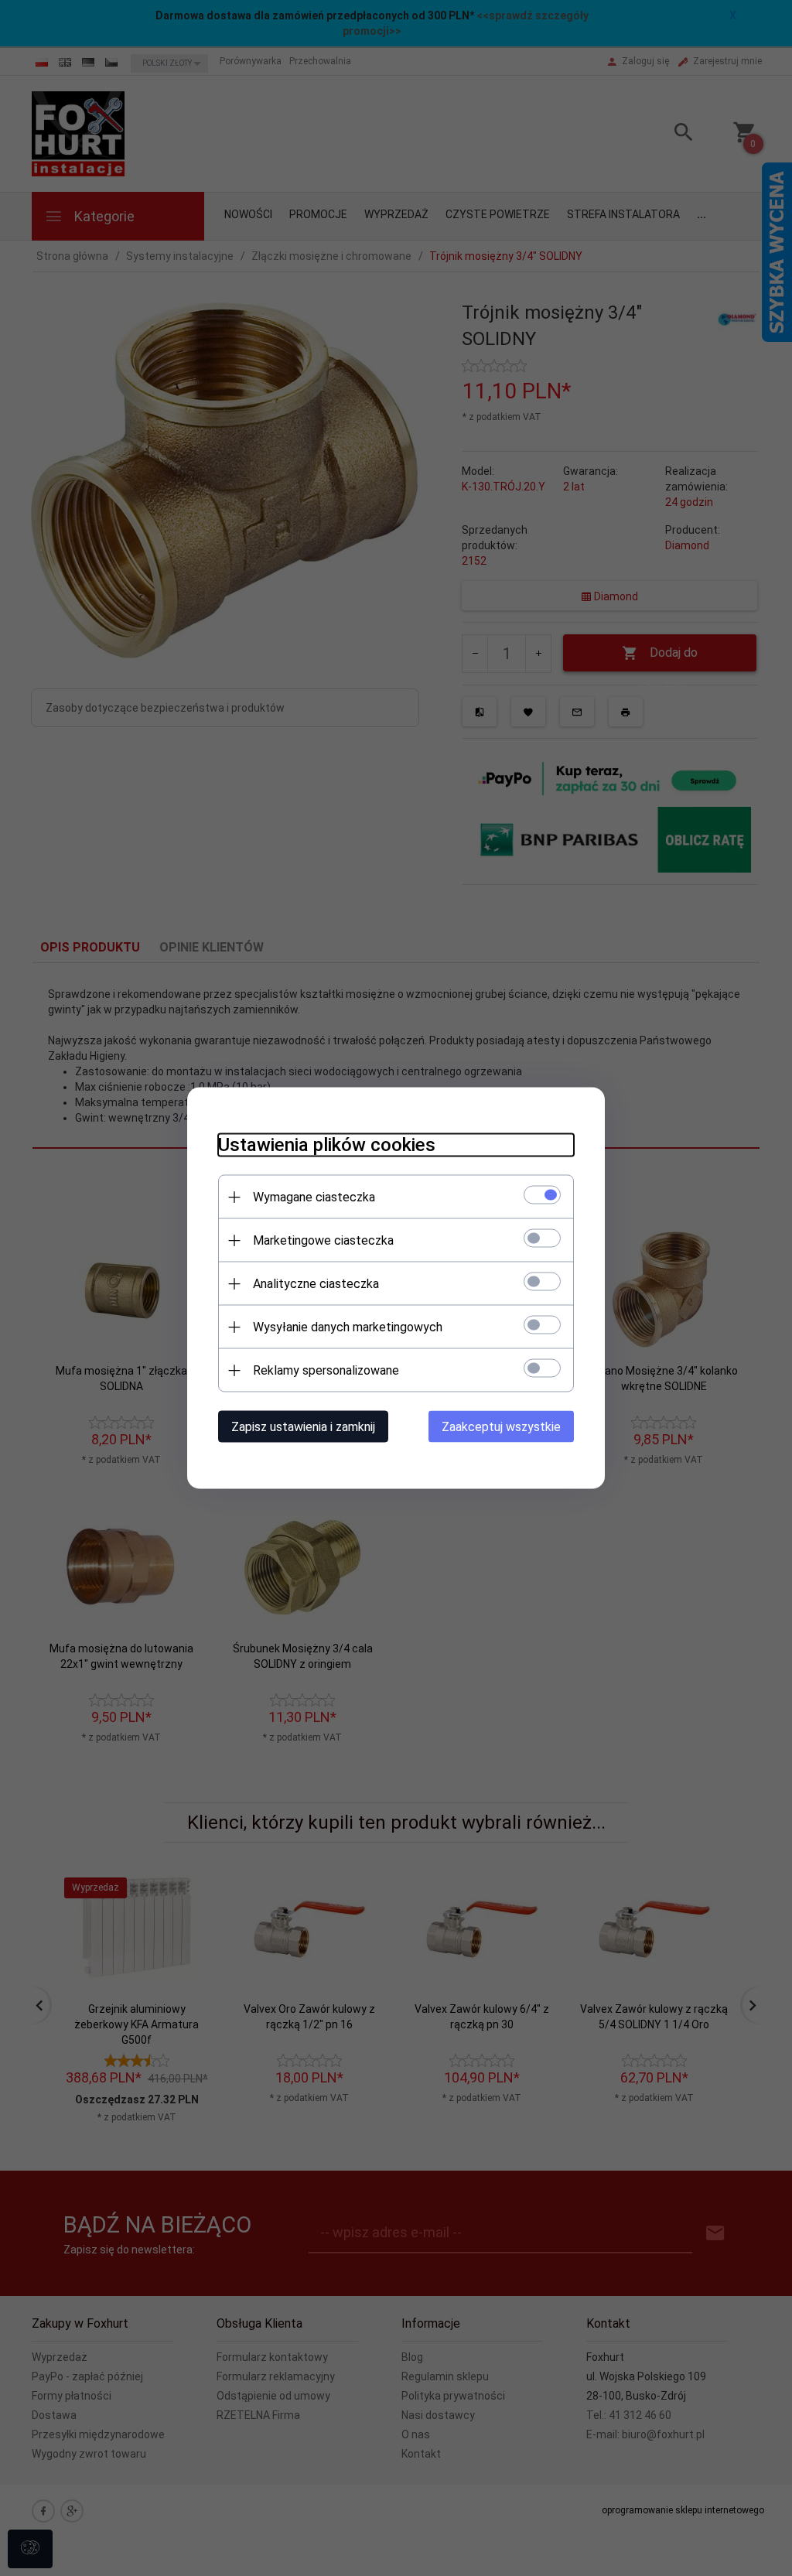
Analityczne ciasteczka (316, 1284)
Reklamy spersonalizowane (326, 1370)
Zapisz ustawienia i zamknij (303, 1427)
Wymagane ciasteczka (314, 1197)
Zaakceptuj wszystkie (501, 1427)
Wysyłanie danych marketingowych (348, 1327)
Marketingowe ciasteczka (323, 1240)
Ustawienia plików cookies (327, 1145)
